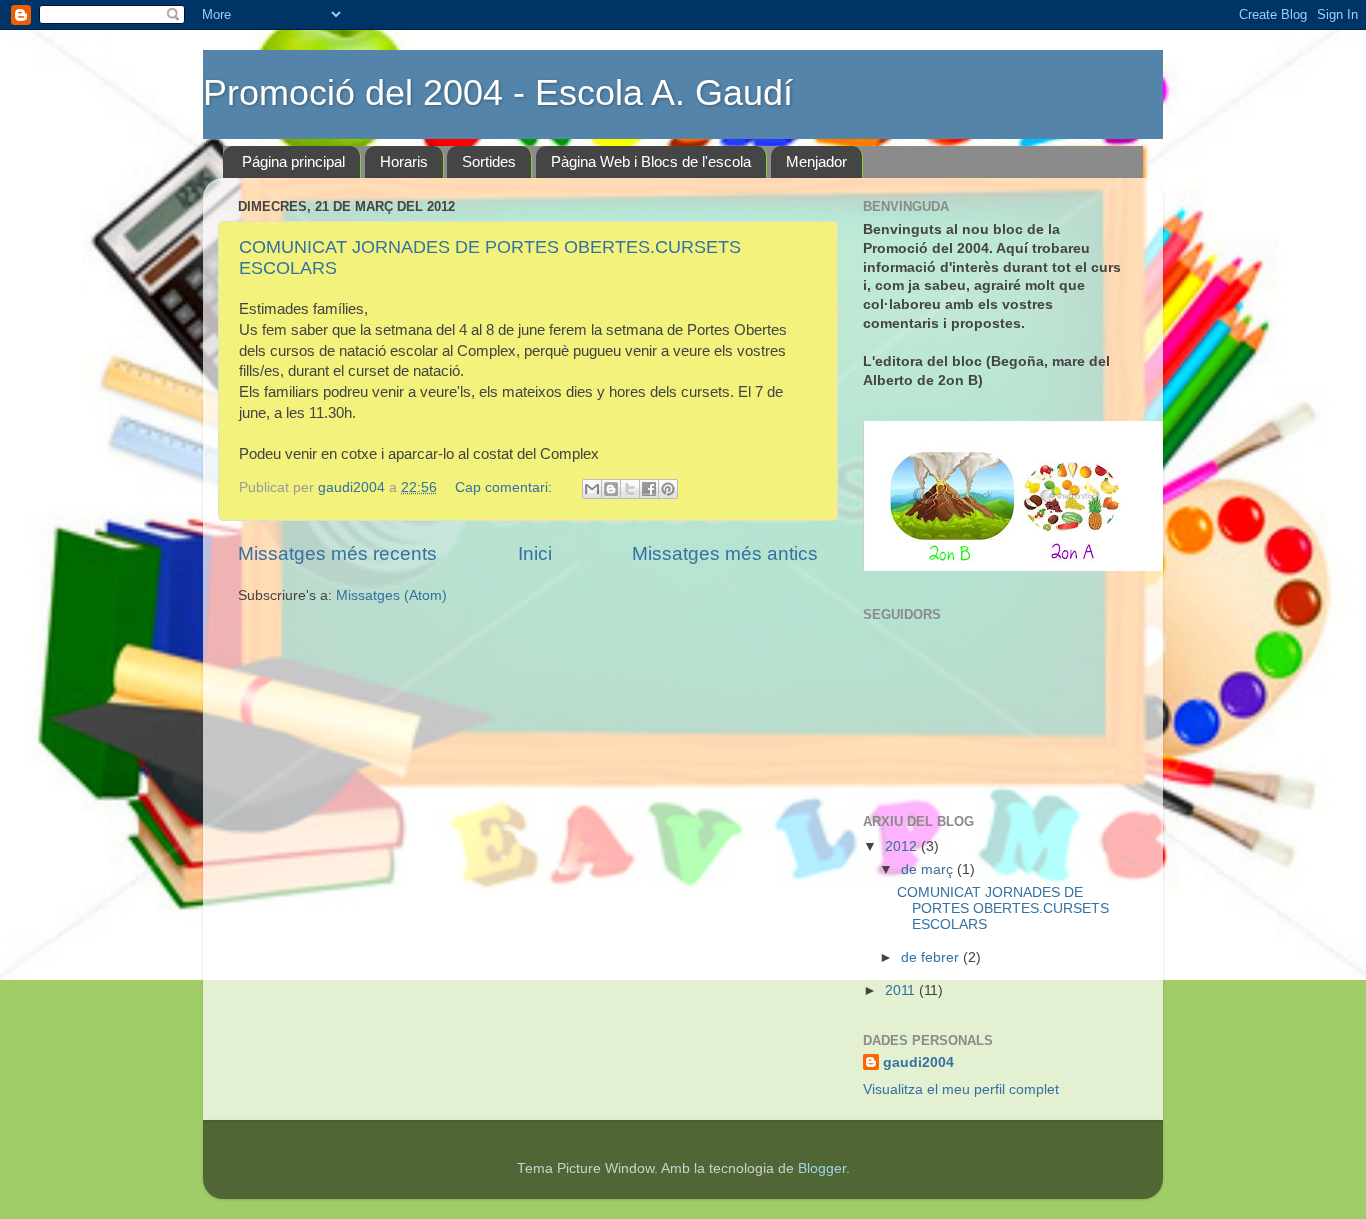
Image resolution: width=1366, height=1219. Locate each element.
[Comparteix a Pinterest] (668, 489)
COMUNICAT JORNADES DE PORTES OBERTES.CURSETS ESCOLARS (1003, 908)
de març (929, 869)
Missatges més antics (725, 553)
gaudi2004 (918, 1062)
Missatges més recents (337, 553)
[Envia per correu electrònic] (592, 489)
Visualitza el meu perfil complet (961, 1089)
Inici (535, 553)
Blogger (822, 1168)
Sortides (489, 161)
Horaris (404, 161)
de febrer (932, 957)
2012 (903, 846)
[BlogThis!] (611, 489)
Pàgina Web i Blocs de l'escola (651, 161)
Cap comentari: (505, 487)
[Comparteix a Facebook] (649, 489)
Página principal (293, 161)
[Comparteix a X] (630, 489)
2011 (902, 990)
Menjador (816, 161)
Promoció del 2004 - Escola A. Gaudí (498, 92)
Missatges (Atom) (391, 595)
